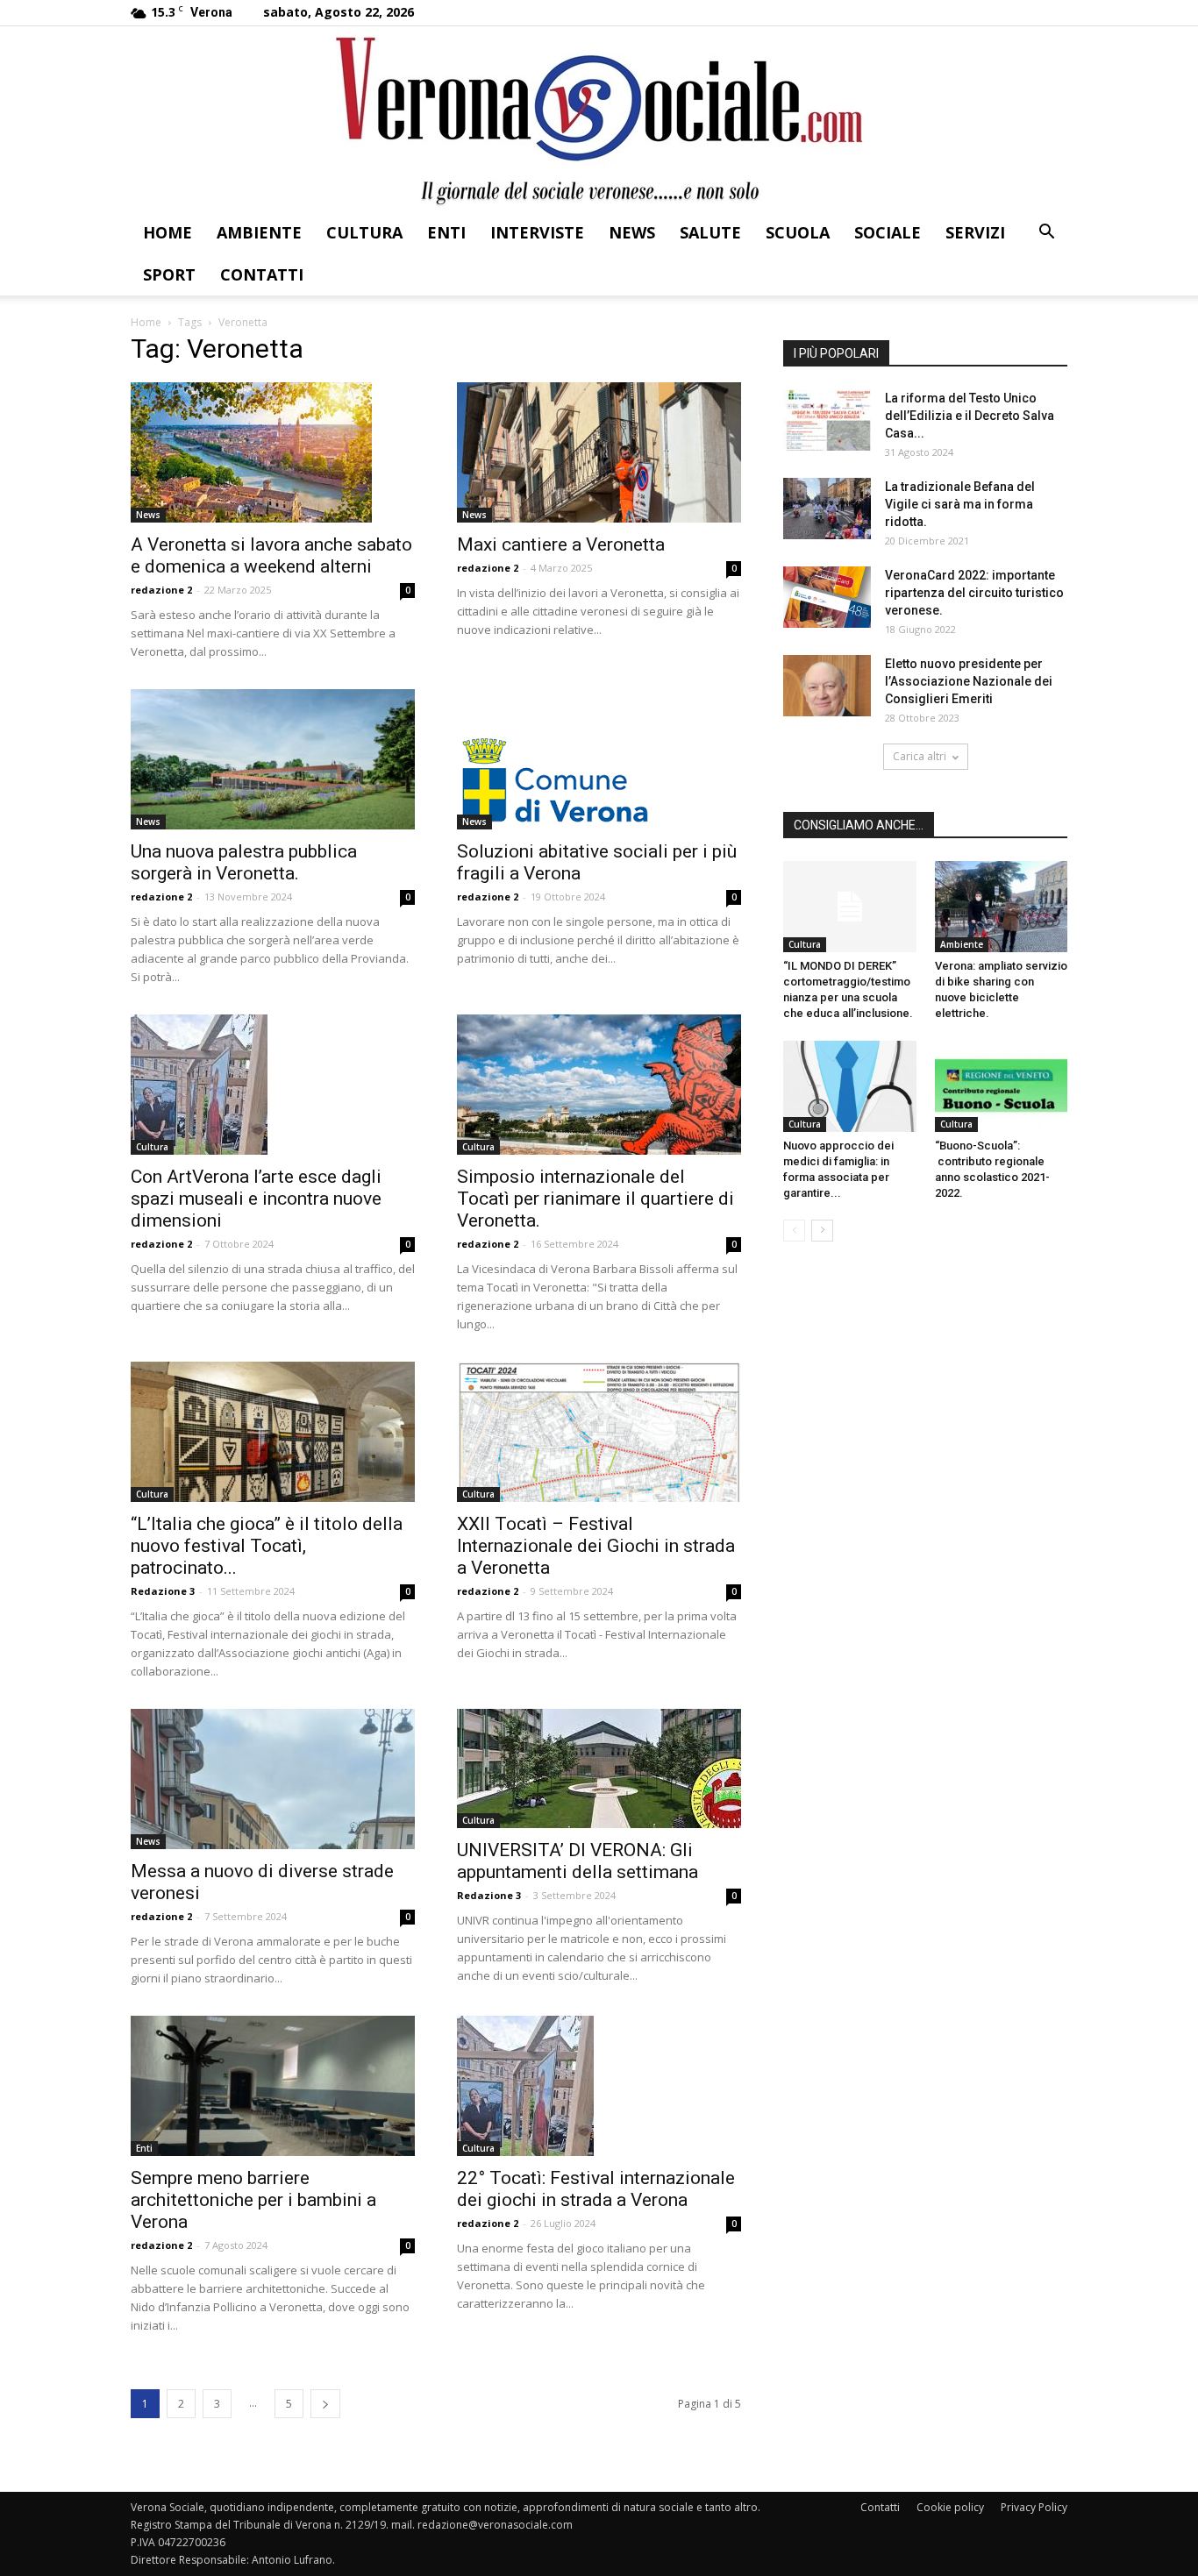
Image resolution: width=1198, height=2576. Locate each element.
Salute (710, 232)
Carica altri (920, 756)
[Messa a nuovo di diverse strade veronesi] (273, 1779)
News (632, 232)
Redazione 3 (163, 1591)
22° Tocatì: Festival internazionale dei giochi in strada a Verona (596, 2189)
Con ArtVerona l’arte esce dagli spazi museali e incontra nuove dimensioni (256, 1199)
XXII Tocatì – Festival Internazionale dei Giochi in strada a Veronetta (596, 1546)
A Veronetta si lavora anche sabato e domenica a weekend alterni (271, 555)
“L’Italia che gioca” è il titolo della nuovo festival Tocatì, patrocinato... (267, 1546)
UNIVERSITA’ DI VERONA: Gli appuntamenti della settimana (578, 1861)
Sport (169, 274)
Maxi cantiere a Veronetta (561, 544)
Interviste (537, 232)
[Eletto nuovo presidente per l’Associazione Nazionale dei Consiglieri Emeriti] (827, 686)
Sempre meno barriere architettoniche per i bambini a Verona (253, 2200)
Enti (446, 232)
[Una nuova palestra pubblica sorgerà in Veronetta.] (273, 759)
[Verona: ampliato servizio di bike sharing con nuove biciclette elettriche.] (1002, 907)
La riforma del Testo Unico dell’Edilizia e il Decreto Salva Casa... (970, 416)
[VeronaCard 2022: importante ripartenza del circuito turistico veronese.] (827, 597)
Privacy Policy (1034, 2507)
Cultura (364, 232)
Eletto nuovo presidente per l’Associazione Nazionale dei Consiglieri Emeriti (969, 681)
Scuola (798, 232)
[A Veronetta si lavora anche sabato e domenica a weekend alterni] (273, 452)
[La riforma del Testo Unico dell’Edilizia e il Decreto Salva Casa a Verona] (827, 420)
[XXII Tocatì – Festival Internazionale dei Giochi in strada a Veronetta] (599, 1432)
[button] (1046, 234)
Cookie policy (950, 2507)
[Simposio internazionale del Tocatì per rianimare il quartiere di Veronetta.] (599, 1085)
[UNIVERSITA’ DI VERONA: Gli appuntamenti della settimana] (599, 1768)
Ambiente (259, 232)
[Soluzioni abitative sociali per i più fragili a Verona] (599, 759)
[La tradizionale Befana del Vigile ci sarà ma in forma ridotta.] (827, 509)
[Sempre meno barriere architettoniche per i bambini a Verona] (273, 2086)
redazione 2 (161, 590)
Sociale (888, 232)
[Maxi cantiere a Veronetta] (599, 452)
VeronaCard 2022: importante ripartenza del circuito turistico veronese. (974, 593)
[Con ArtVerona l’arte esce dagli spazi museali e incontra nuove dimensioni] (273, 1085)
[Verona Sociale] (599, 119)
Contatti (262, 274)
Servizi (975, 232)
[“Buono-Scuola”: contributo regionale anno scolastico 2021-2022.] (1002, 1086)
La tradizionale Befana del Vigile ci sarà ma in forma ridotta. (960, 504)
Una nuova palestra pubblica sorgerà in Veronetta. (244, 862)
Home (168, 232)
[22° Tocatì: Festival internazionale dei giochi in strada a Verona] (599, 2086)
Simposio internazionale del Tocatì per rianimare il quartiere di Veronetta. (595, 1199)
